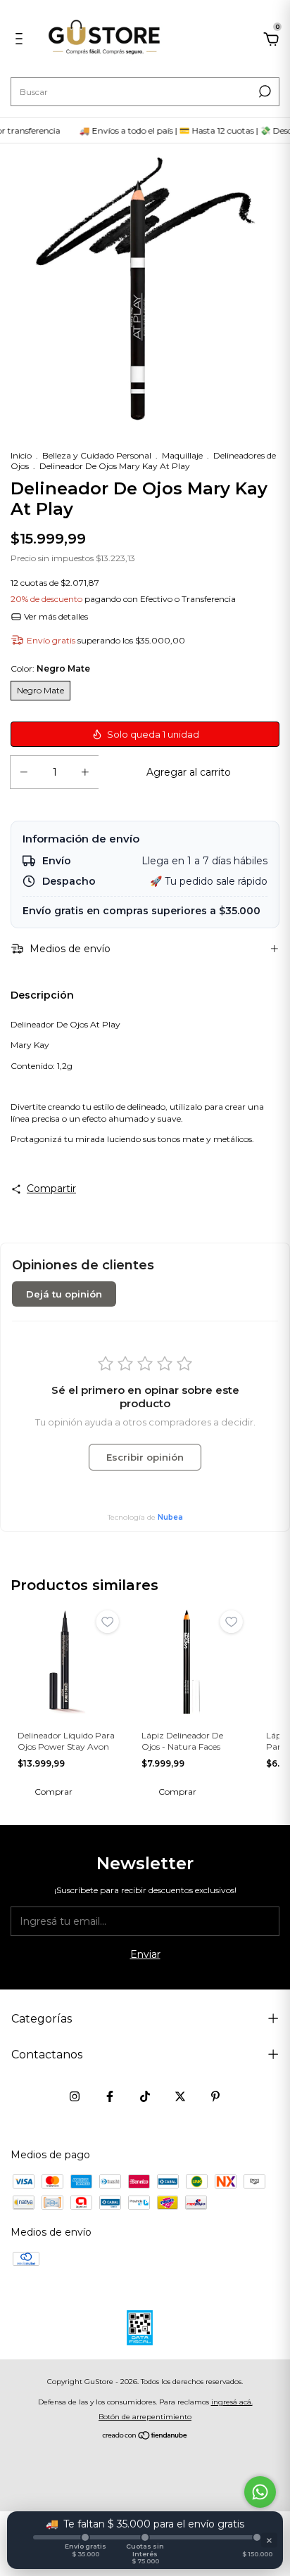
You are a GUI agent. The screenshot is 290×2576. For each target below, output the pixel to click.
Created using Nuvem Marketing (145, 195)
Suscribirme (214, 147)
